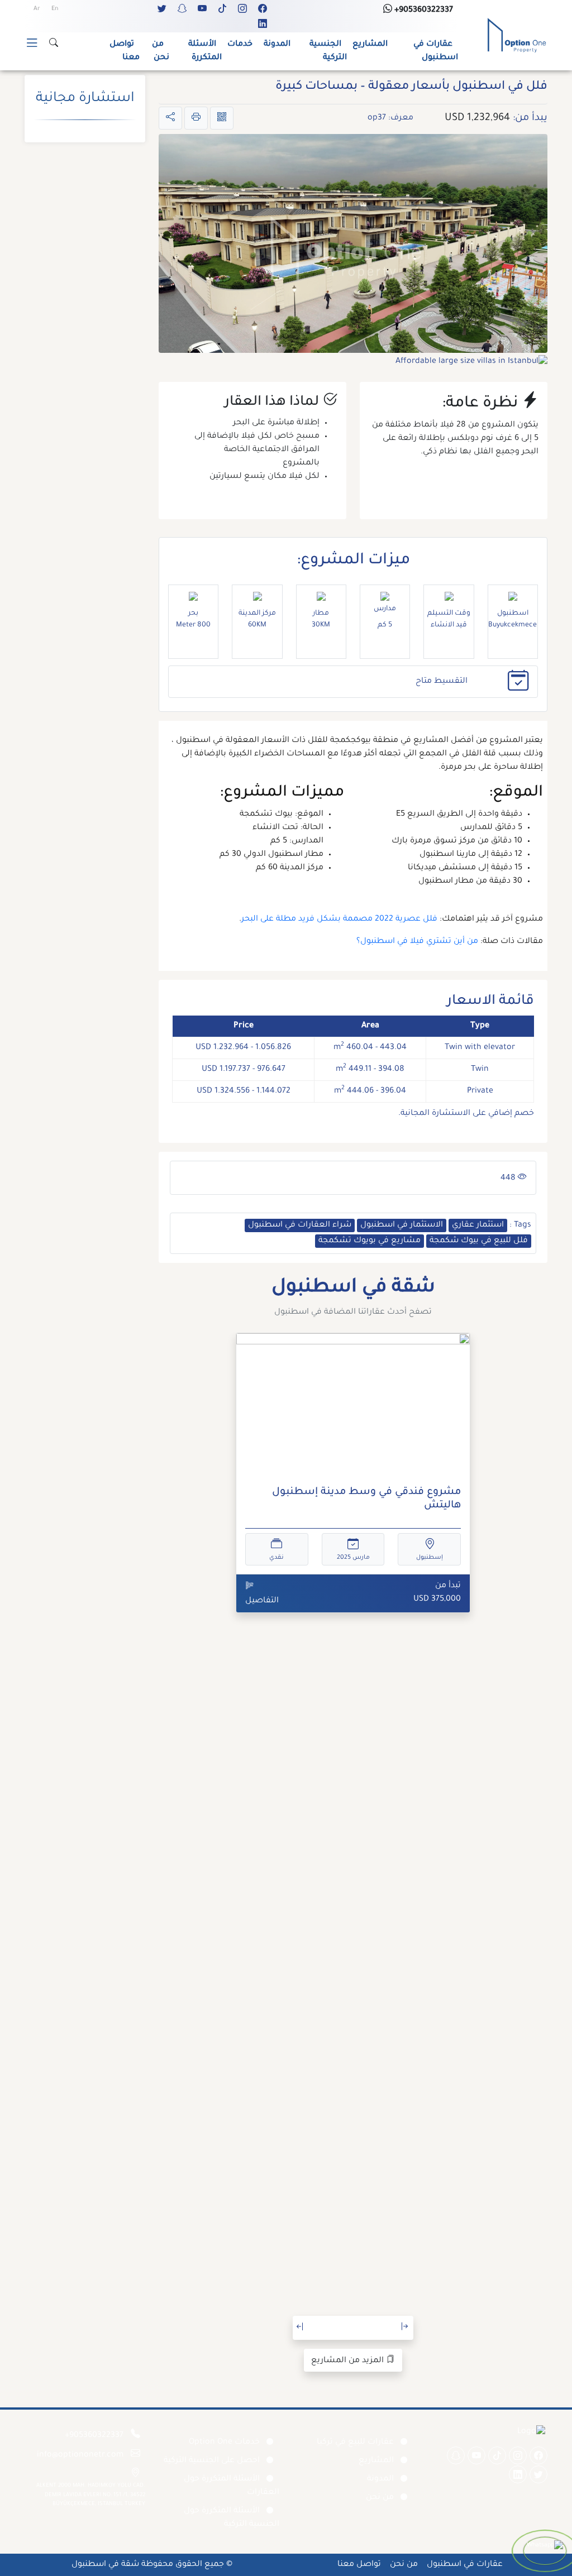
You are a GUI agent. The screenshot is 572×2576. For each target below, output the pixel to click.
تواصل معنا (125, 51)
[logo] (517, 36)
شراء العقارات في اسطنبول (300, 1225)
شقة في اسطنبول (105, 2565)
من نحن (161, 51)
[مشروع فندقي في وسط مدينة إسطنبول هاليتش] (353, 1406)
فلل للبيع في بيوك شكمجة (479, 1241)
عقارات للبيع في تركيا (355, 2443)
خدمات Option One (224, 2443)
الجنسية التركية (328, 51)
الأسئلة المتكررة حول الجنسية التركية (232, 2518)
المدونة (277, 45)
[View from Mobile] (222, 118)
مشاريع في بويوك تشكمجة (370, 1241)
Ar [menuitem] (37, 9)
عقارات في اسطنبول (436, 51)
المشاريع (370, 45)
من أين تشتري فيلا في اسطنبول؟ (417, 942)
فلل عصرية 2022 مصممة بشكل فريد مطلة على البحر (339, 920)
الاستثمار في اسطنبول (402, 1225)
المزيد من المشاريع (349, 2361)
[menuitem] (55, 9)
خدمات (240, 45)
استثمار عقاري (478, 1225)
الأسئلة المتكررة (205, 51)
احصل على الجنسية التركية (212, 2461)
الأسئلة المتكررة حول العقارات (232, 2486)
